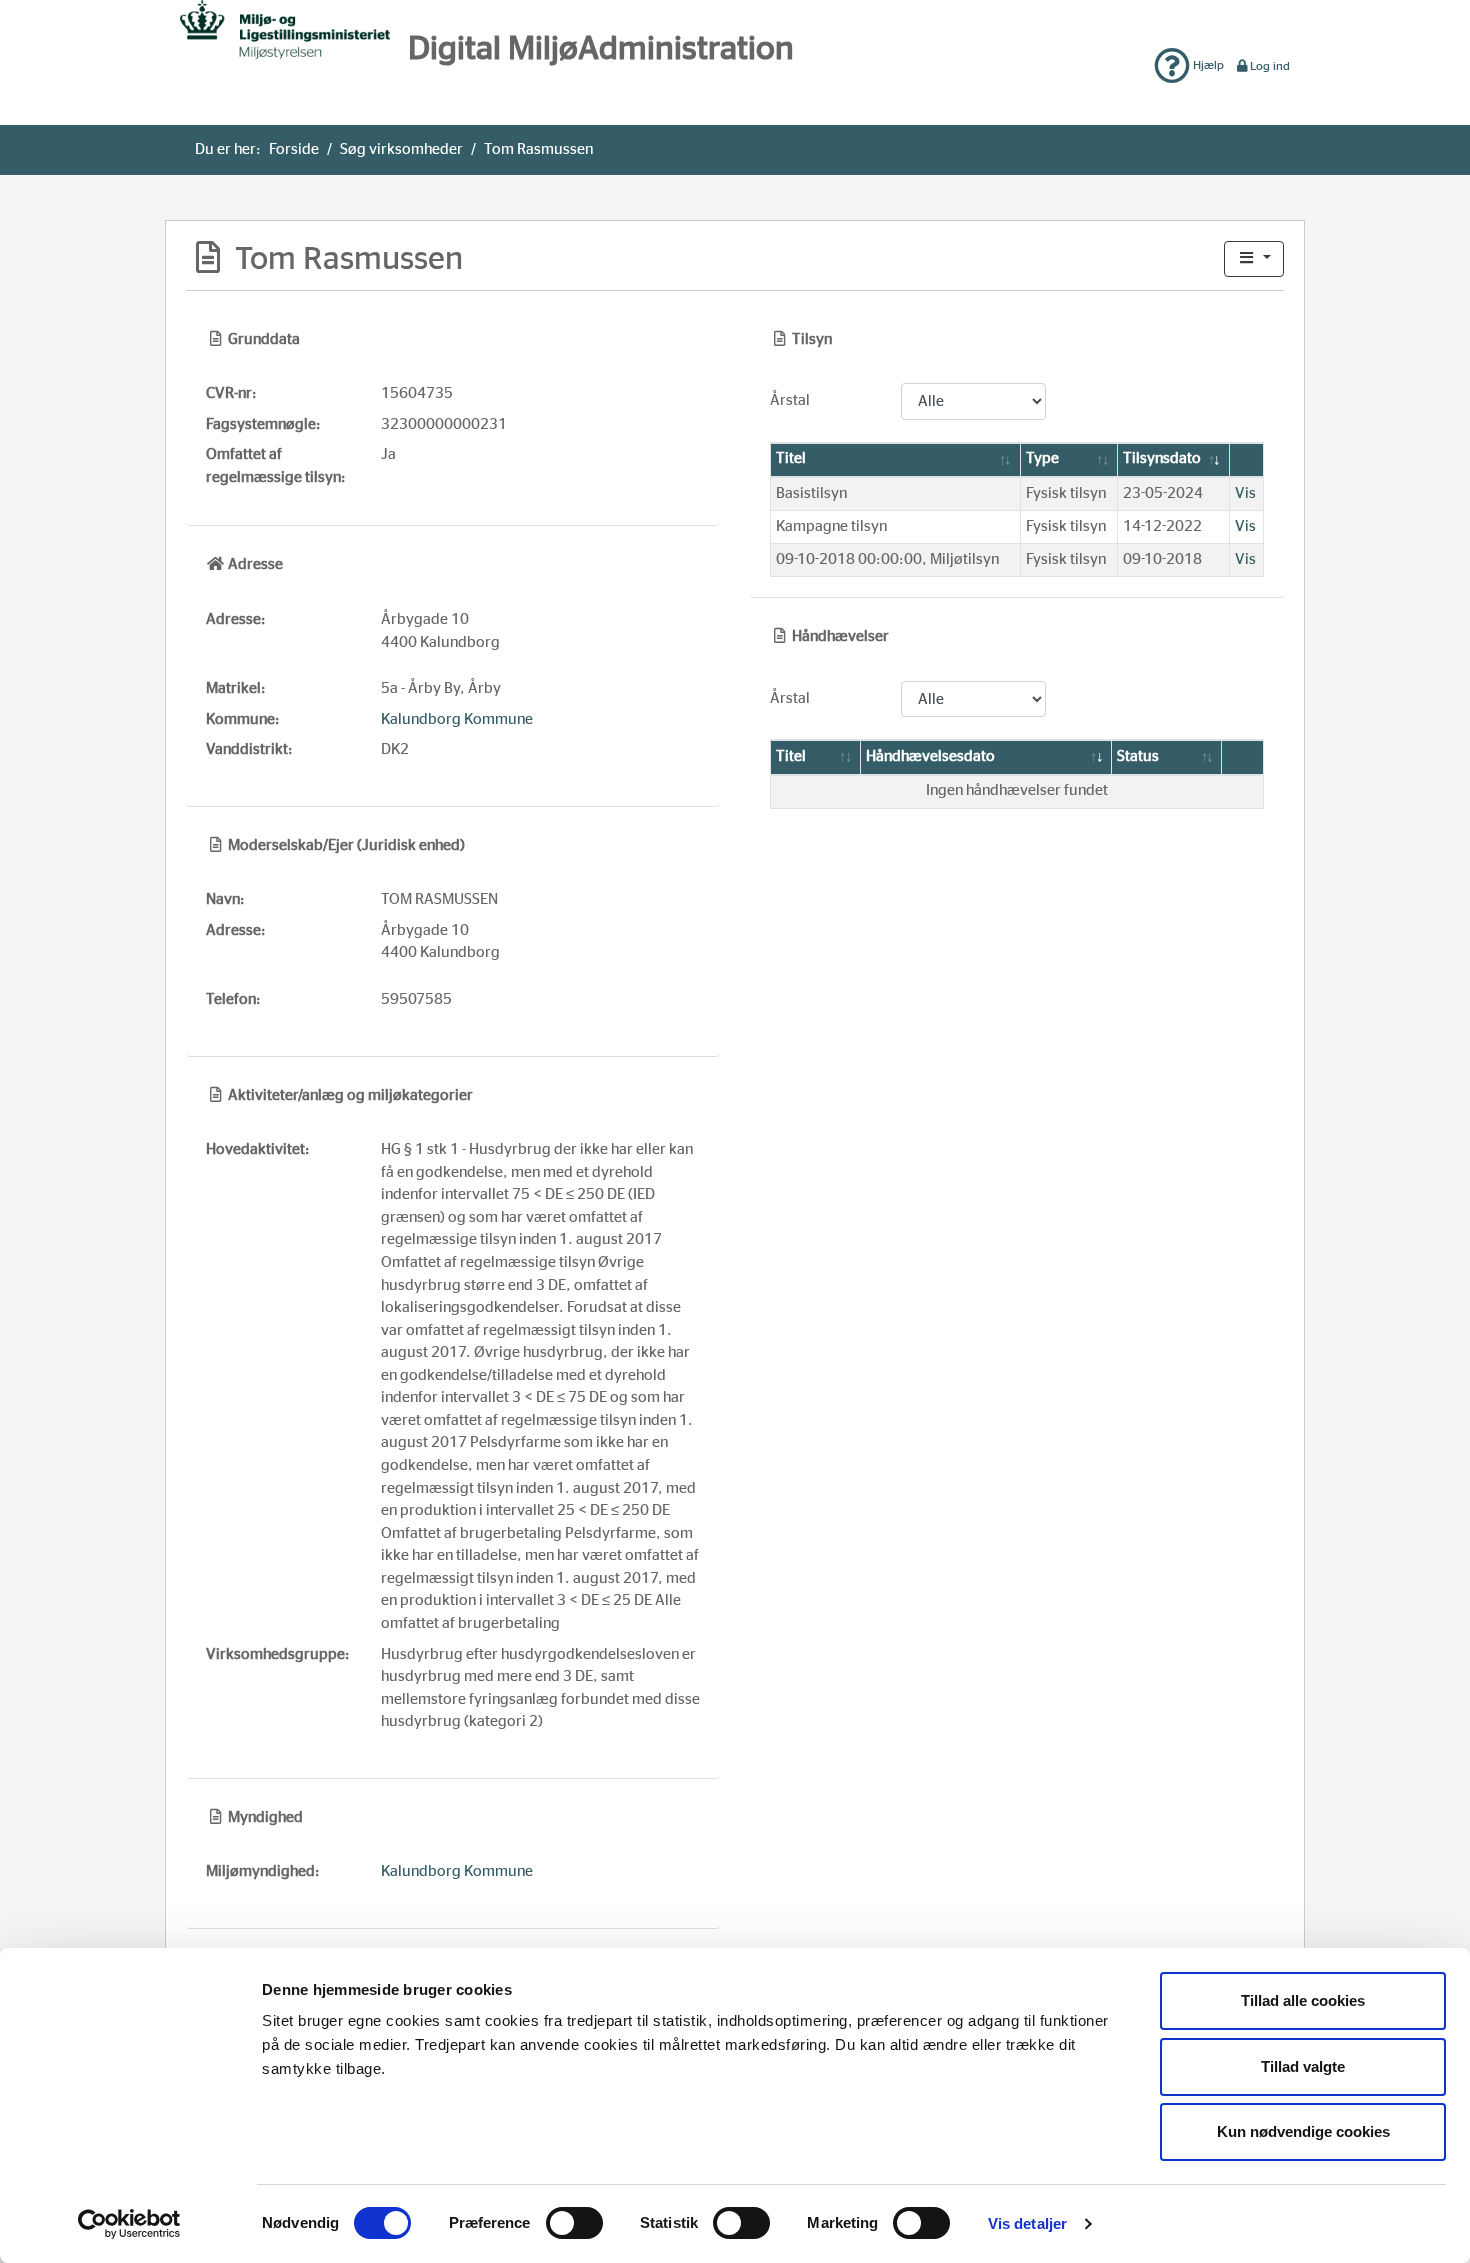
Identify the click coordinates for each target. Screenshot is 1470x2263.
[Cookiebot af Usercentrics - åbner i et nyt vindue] (129, 2224)
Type (1042, 458)
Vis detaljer (1027, 2223)
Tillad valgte (1303, 2066)
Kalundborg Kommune (457, 719)
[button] (1254, 259)
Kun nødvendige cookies (1303, 2131)
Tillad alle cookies (1303, 2000)
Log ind (1270, 66)
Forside (294, 149)
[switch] (574, 2223)
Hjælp (1207, 65)
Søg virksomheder (401, 149)
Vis (1245, 493)
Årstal (790, 400)
